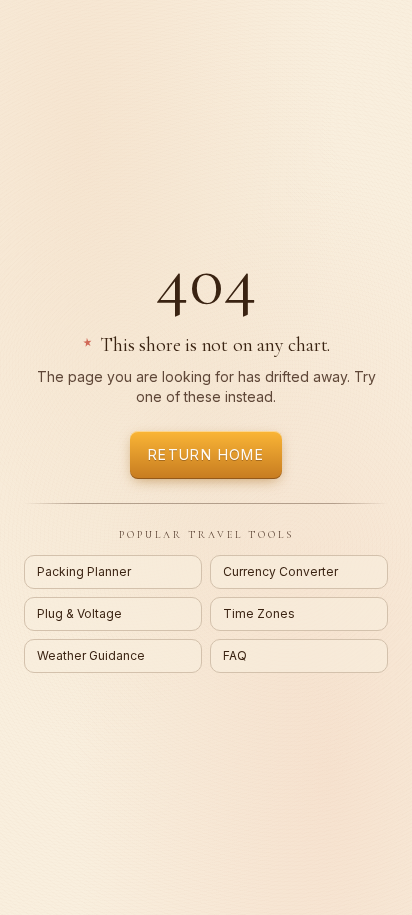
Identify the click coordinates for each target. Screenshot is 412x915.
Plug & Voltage (79, 613)
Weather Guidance (91, 655)
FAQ (235, 655)
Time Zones (259, 613)
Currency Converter (280, 571)
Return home (206, 454)
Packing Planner (84, 571)
